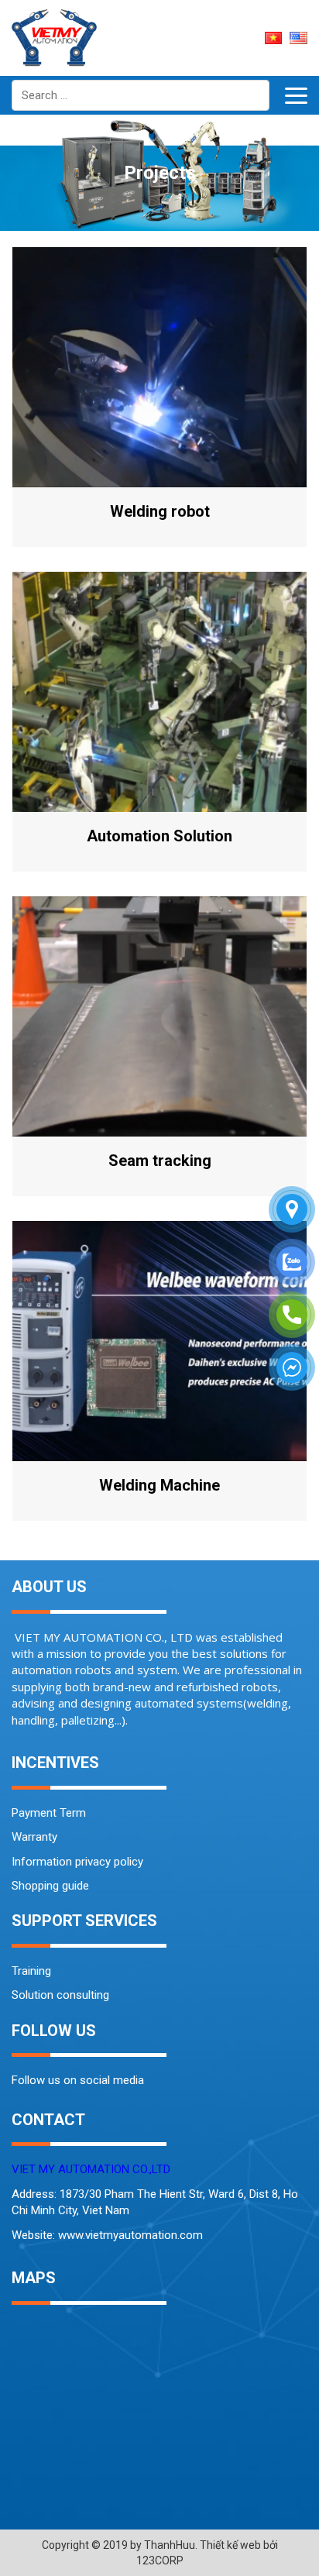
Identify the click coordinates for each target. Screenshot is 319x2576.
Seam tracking (160, 1161)
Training (31, 1971)
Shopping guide (50, 1886)
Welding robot (160, 511)
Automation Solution (159, 836)
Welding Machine (159, 1485)
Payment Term (49, 1813)
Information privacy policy (77, 1862)
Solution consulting (60, 1995)
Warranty (34, 1837)
